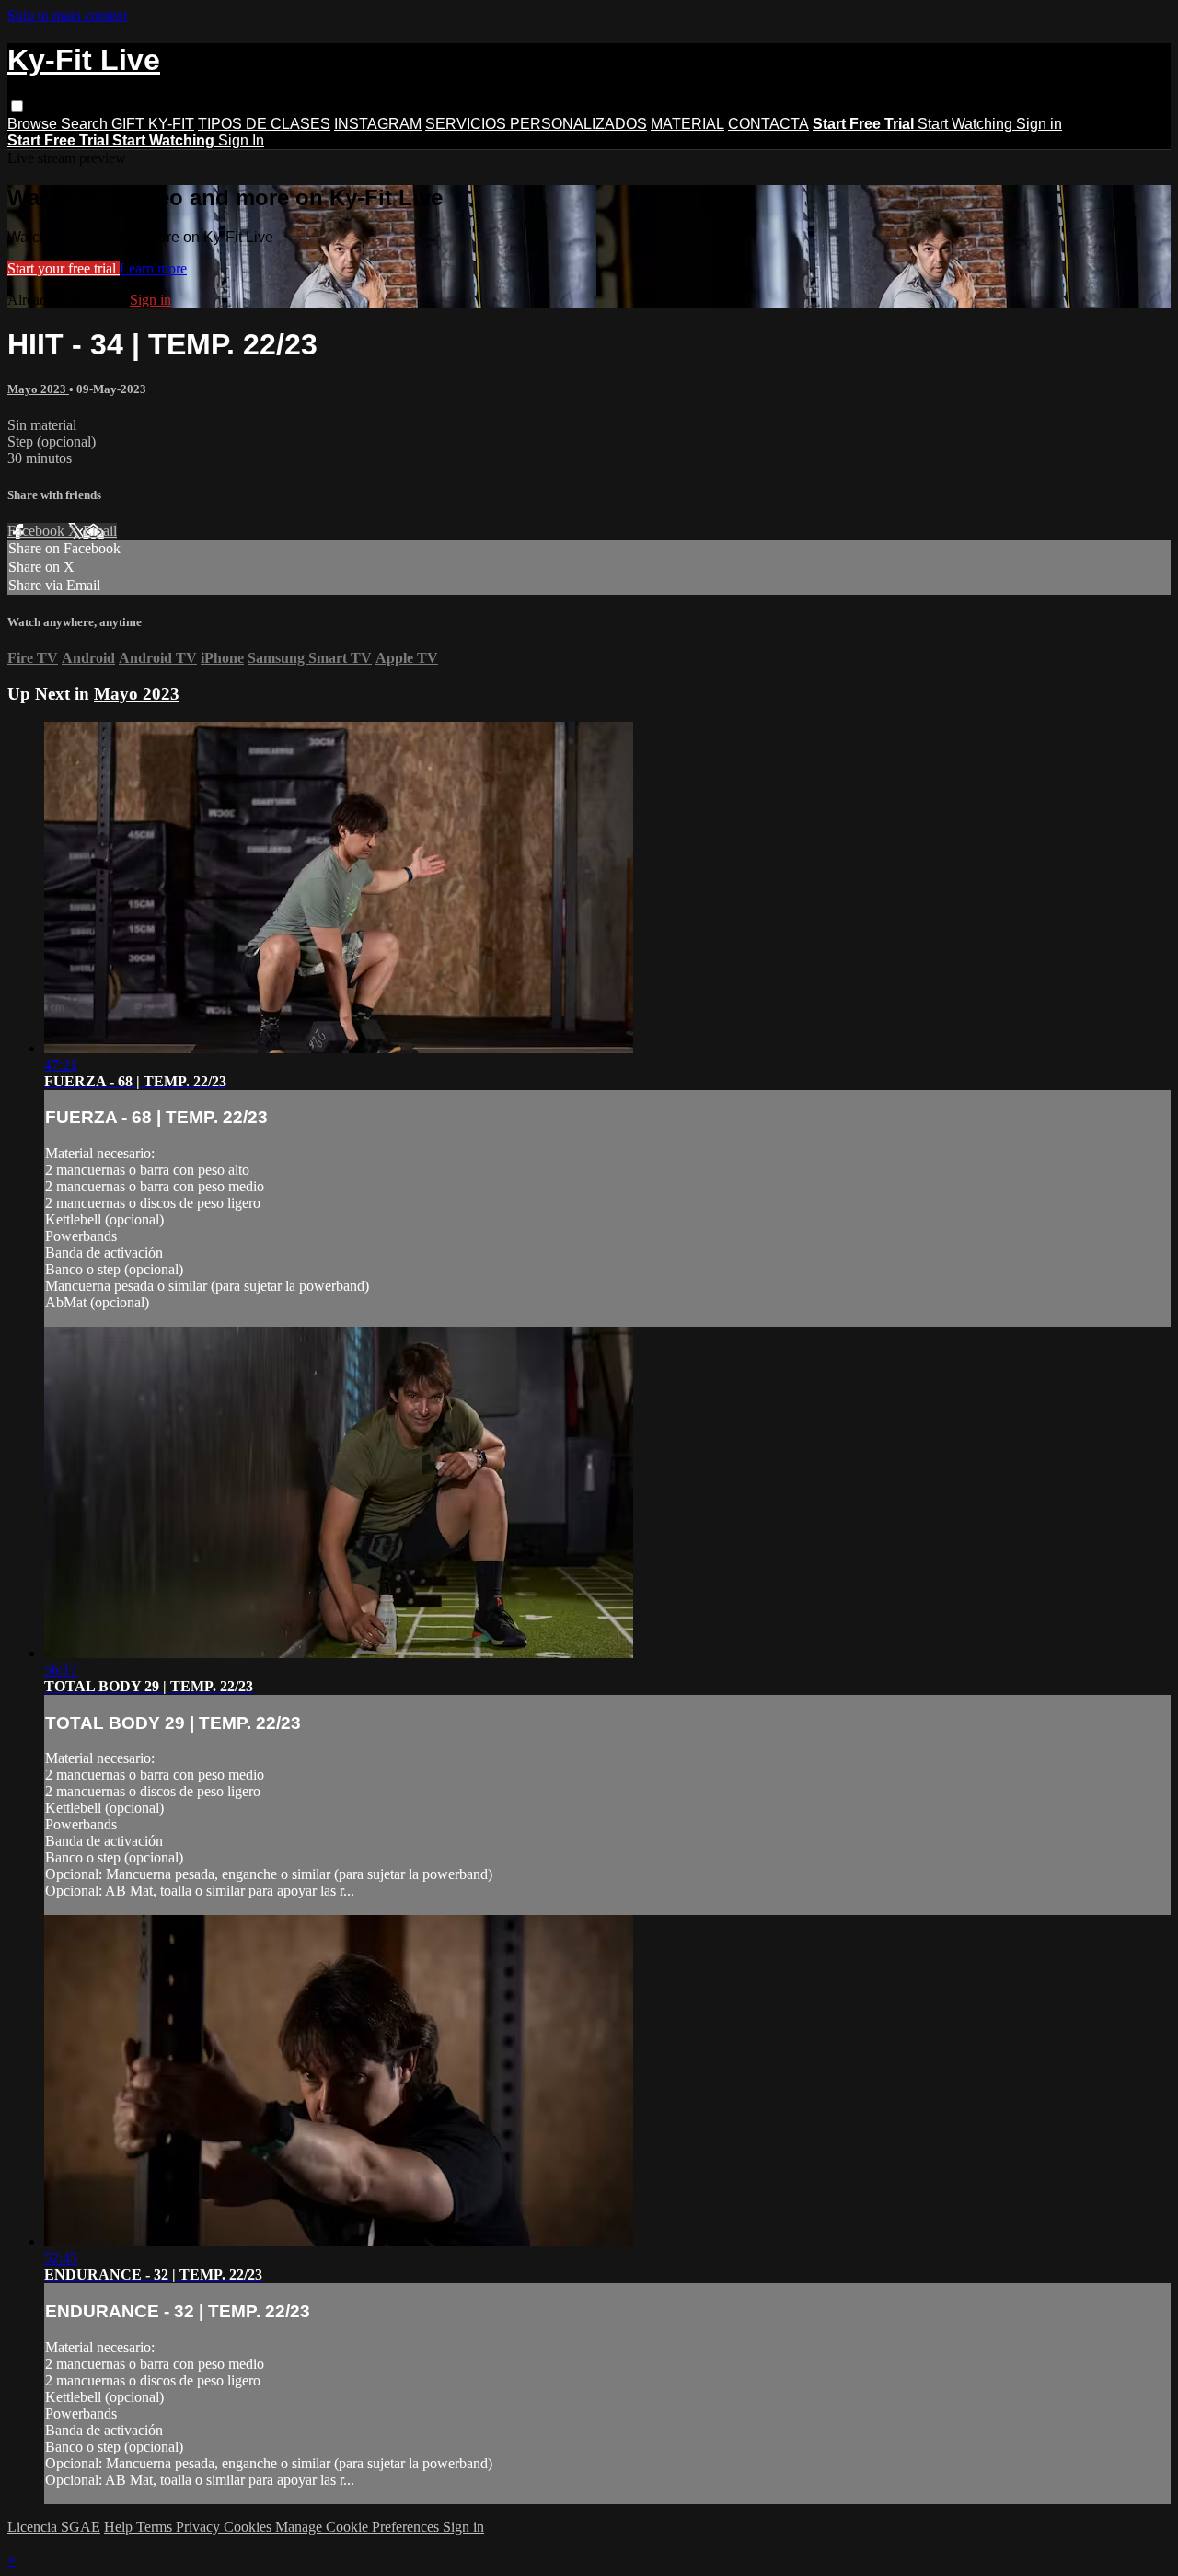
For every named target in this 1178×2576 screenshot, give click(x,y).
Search (86, 124)
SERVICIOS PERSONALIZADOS (536, 124)
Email (100, 531)
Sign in (1039, 124)
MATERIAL (687, 124)
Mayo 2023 (38, 389)
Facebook (38, 531)
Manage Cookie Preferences (359, 2527)
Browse (34, 124)
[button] (17, 106)
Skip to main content (67, 15)
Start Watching (967, 124)
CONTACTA (768, 124)
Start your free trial (64, 268)
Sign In (241, 140)
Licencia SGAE (54, 2527)
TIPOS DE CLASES (264, 124)
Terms (156, 2527)
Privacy (200, 2527)
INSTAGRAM (378, 124)
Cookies (249, 2527)
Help (120, 2527)
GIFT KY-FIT (153, 124)
